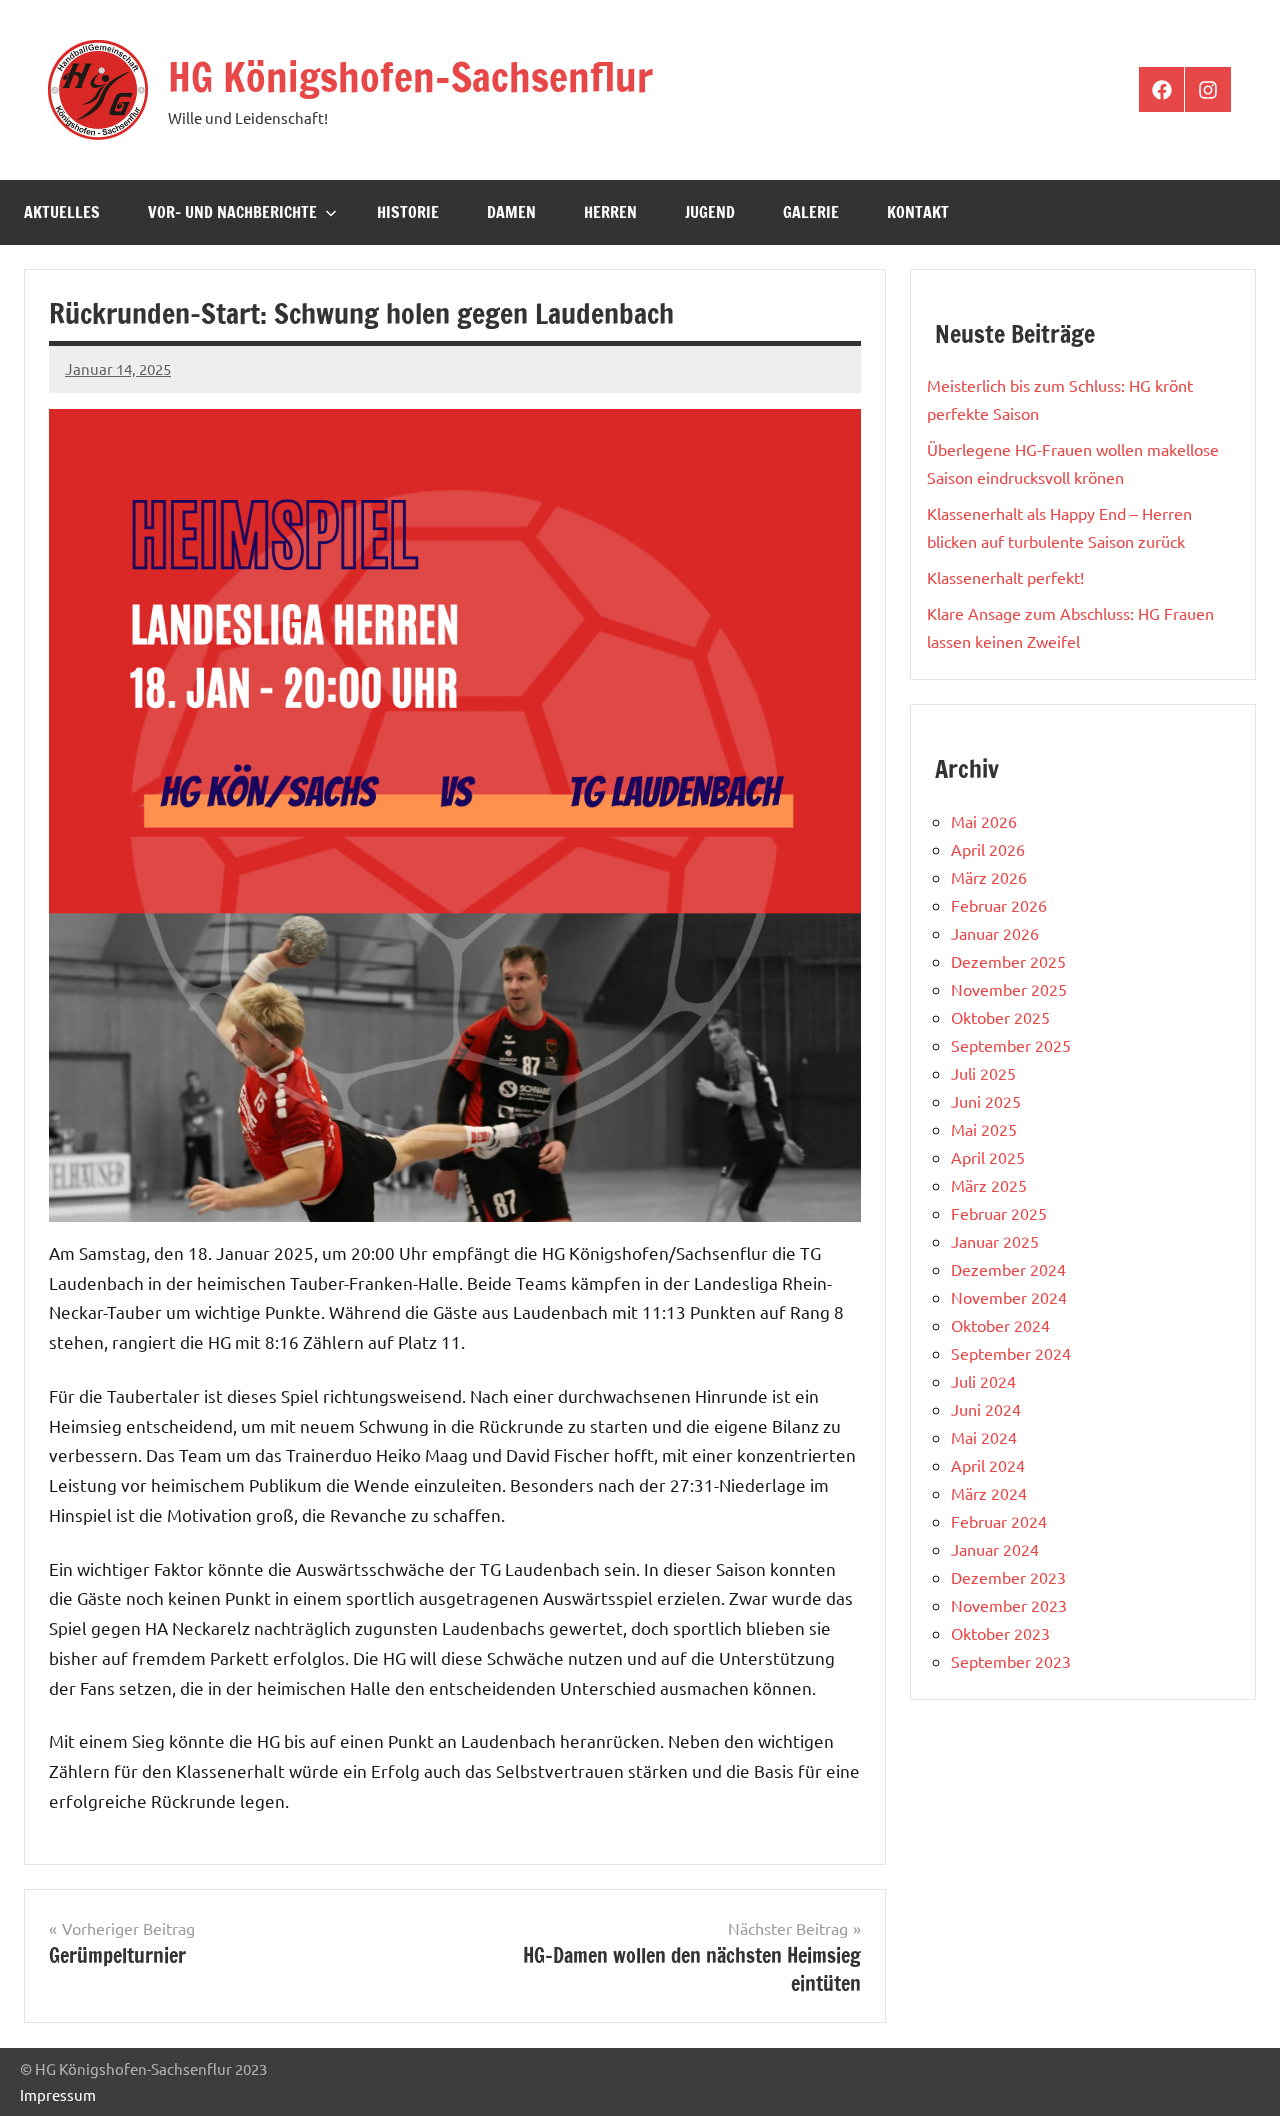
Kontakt (918, 212)
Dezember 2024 (1008, 1269)
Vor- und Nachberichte (232, 212)
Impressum (58, 2094)
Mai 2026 (984, 821)
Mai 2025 (984, 1129)
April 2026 (988, 849)
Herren (610, 212)
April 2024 (988, 1465)
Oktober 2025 (1000, 1017)
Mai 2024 (984, 1437)
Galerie (811, 212)
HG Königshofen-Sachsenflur (410, 76)
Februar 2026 (999, 905)
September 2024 (1011, 1353)
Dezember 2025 (1008, 961)
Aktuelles (62, 212)
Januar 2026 (995, 933)
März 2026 (989, 877)
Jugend (710, 212)
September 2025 (1011, 1045)
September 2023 (1011, 1661)
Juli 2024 (983, 1381)
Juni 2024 (986, 1409)
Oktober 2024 (1000, 1325)
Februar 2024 (999, 1521)
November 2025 (1009, 989)
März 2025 (989, 1185)
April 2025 (988, 1157)
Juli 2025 (983, 1073)
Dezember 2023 (1008, 1577)
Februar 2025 (999, 1213)
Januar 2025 (995, 1241)
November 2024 (1009, 1297)
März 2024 (989, 1493)
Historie (408, 212)
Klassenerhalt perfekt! (1005, 577)
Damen (511, 212)
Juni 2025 (986, 1101)
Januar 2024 (995, 1549)
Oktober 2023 (1000, 1633)
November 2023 (1009, 1605)
